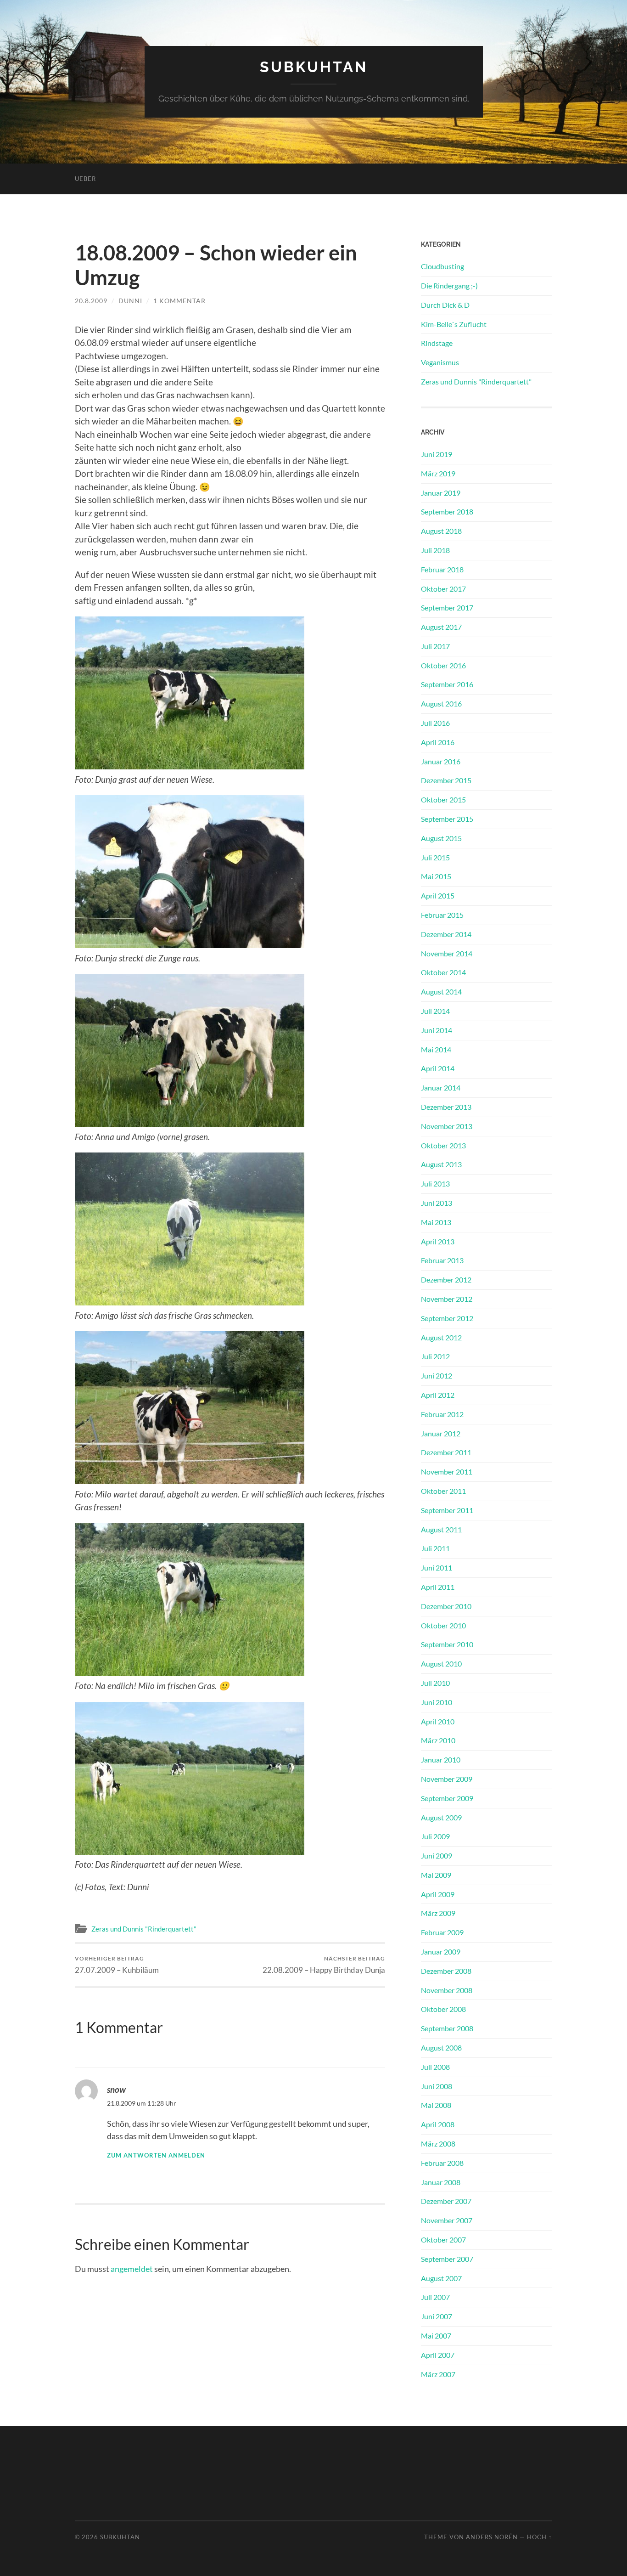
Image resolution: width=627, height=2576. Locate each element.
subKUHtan (314, 67)
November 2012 (447, 1299)
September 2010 (447, 1644)
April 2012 (438, 1395)
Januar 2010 (441, 1760)
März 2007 (438, 2374)
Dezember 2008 (446, 1971)
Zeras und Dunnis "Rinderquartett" (144, 1929)
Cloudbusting (442, 266)
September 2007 (447, 2259)
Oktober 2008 (443, 2009)
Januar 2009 (441, 1952)
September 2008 (447, 2028)
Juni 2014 (437, 1030)
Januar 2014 (441, 1087)
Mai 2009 (436, 1875)
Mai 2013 (436, 1222)
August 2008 (441, 2048)
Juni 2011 (437, 1568)
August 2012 (441, 1337)
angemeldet (132, 2269)
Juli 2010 (435, 1683)
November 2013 (447, 1126)
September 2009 (447, 1798)
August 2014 (441, 991)
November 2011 (447, 1472)
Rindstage (437, 343)
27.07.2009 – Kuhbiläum (117, 1965)
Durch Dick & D (445, 305)
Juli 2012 (435, 1356)
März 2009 (438, 1913)
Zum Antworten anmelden (156, 2155)
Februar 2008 (442, 2163)
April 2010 (438, 1721)
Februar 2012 (442, 1414)
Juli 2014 (435, 1011)
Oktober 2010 (443, 1625)
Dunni (130, 301)
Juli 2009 (435, 1836)
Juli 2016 (435, 723)
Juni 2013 (437, 1203)
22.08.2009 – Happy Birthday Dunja (324, 1965)
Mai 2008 (436, 2105)
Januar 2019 (441, 493)
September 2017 (447, 607)
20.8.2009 (91, 301)
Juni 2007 (437, 2316)
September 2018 (447, 511)
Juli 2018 (435, 550)
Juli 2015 (435, 857)
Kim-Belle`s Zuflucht (454, 324)
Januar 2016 (441, 761)
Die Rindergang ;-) (449, 285)
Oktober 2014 (443, 972)
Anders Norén (492, 2537)
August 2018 (441, 531)
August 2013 (441, 1164)
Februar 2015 (442, 915)
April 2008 (438, 2124)
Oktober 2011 (443, 1491)
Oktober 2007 (443, 2240)
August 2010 (441, 1664)
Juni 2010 (437, 1702)
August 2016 (441, 703)
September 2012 (447, 1318)
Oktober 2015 (443, 799)
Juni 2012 (437, 1376)
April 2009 (438, 1894)
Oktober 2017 (443, 589)
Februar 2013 (442, 1260)
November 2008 (447, 1990)
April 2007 (438, 2355)
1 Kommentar (179, 301)
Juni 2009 (437, 1856)
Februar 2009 (442, 1932)
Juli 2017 (435, 646)
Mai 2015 (436, 876)
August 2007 (441, 2278)
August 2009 (441, 1817)
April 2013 (438, 1241)
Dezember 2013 (446, 1107)
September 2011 (447, 1510)
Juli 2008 (435, 2067)
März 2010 (438, 1740)
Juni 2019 (437, 454)
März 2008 (438, 2144)
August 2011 (441, 1529)
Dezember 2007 (446, 2201)
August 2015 (441, 838)
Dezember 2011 (446, 1452)
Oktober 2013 (443, 1145)
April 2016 (438, 742)
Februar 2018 (442, 569)
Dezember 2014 (446, 934)
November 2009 (447, 1779)
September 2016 (447, 684)
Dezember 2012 (446, 1280)
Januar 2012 (441, 1433)
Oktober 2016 (443, 665)
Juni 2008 (437, 2086)
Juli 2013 (435, 1183)
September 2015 (447, 819)
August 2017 (441, 627)
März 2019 (438, 473)
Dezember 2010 (446, 1606)
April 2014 (438, 1068)
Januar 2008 (441, 2182)
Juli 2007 (435, 2297)
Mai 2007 (436, 2336)
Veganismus (440, 362)
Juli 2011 (435, 1548)
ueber (85, 179)
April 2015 (438, 895)
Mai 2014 (436, 1049)
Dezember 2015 (446, 780)
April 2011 (438, 1587)
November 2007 (447, 2220)
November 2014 (447, 953)
